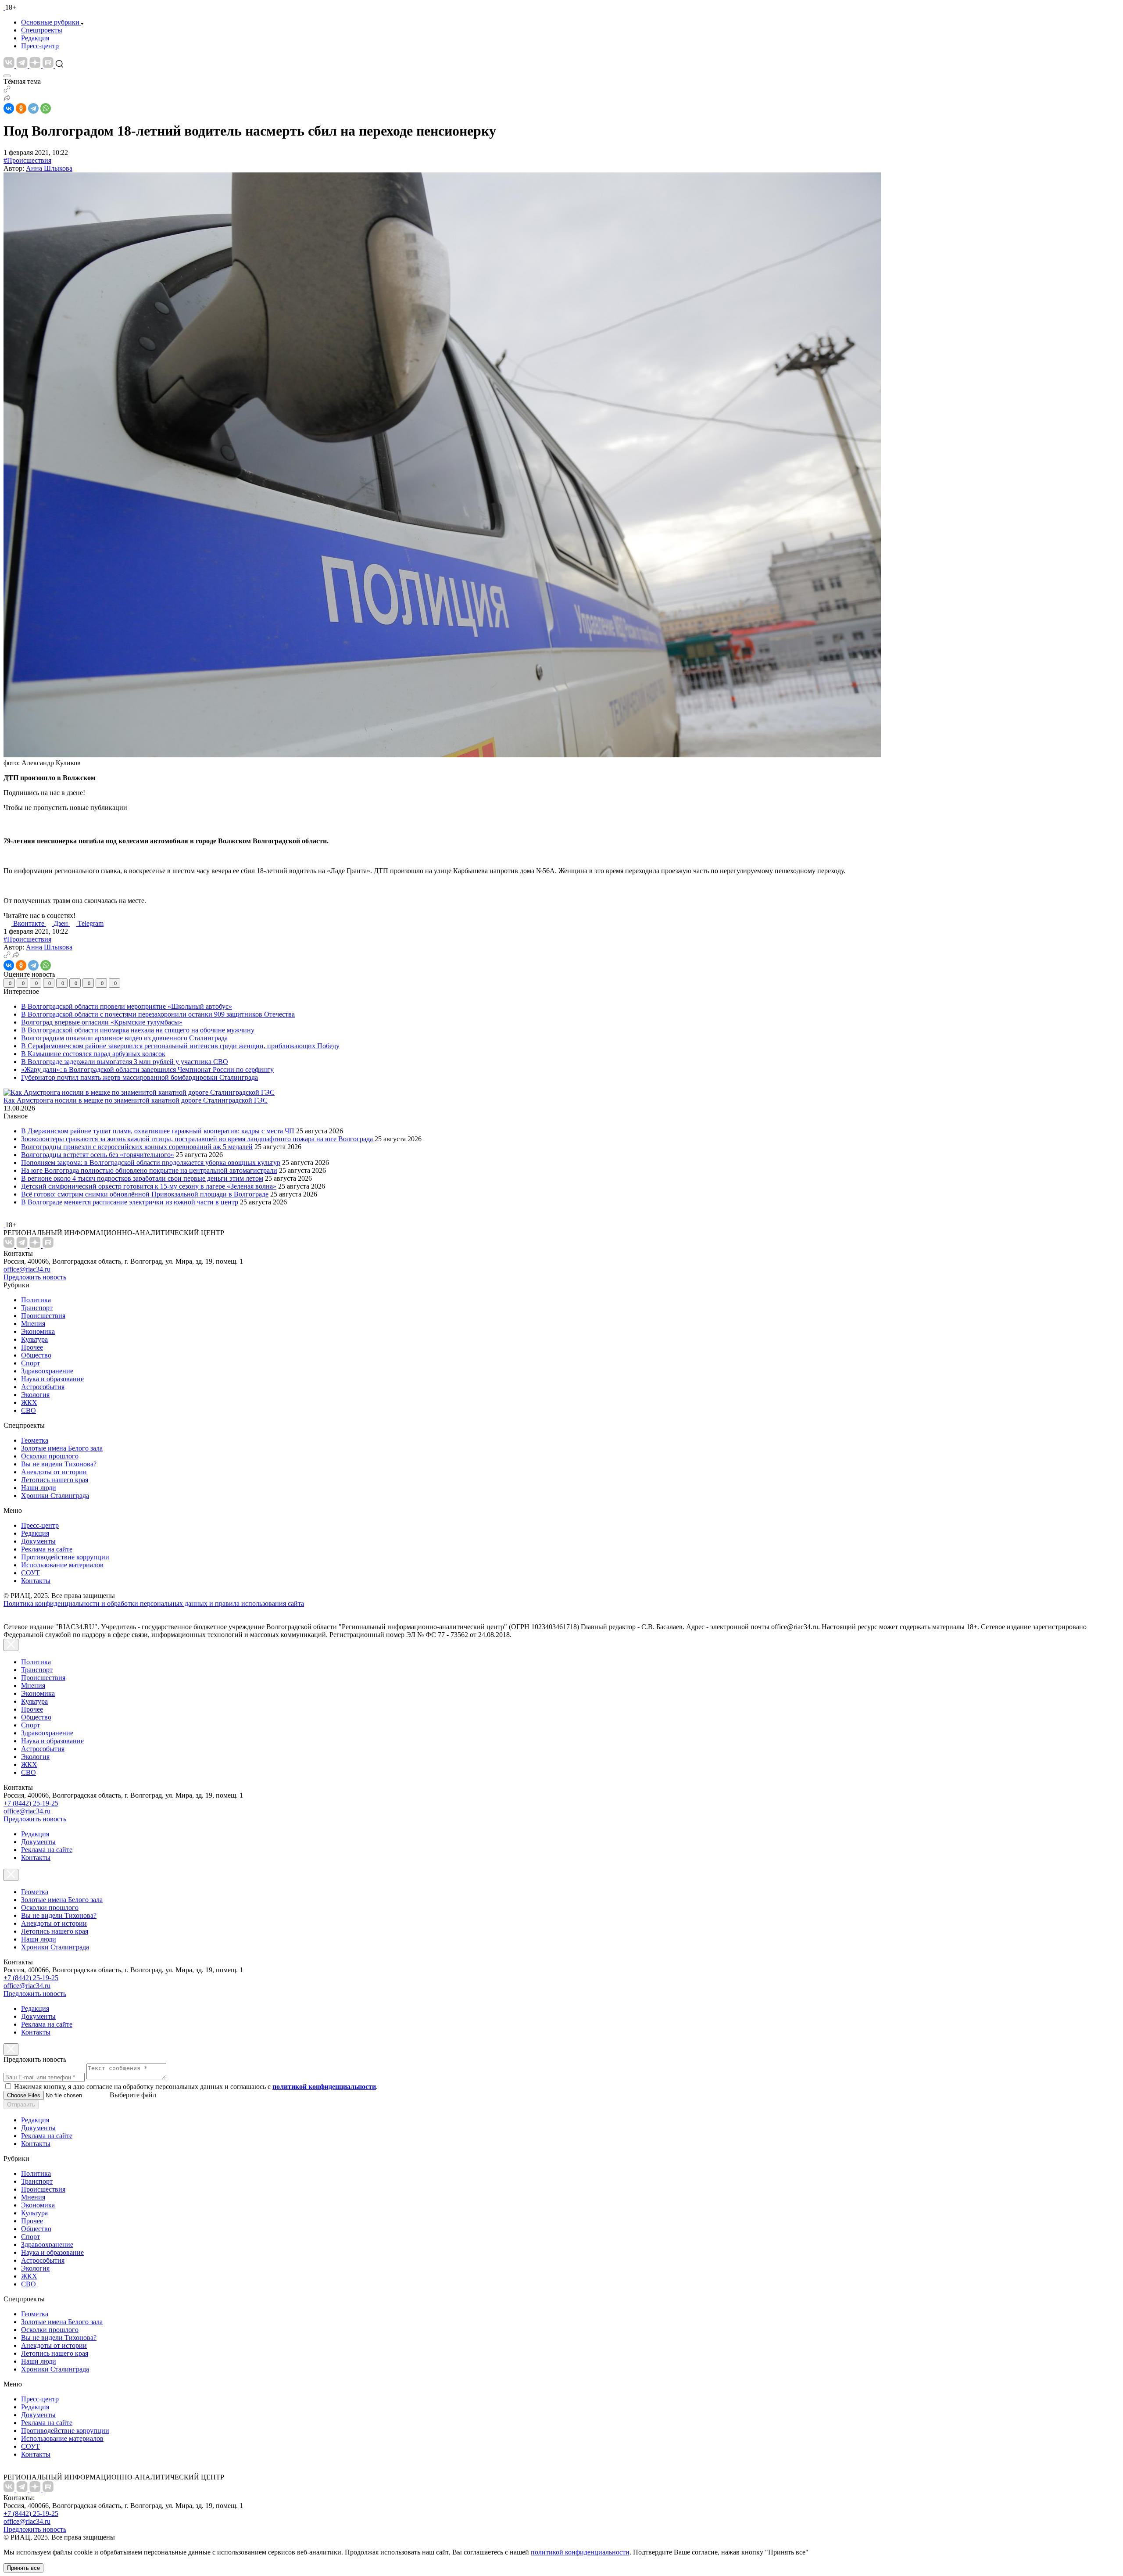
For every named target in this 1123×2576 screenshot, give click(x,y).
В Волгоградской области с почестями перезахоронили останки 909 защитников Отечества (158, 1014)
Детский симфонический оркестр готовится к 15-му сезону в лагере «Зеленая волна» (149, 1186)
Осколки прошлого (50, 1456)
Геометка (35, 1440)
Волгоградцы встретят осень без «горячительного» (98, 1155)
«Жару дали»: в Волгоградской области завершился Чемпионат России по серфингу (147, 1069)
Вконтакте (30, 923)
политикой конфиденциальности (580, 2552)
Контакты (36, 1581)
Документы (38, 1541)
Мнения (33, 1324)
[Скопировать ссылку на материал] (7, 90)
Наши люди (39, 1488)
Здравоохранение (47, 1371)
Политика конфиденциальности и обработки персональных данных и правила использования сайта (154, 1603)
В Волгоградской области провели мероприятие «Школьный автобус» (127, 1006)
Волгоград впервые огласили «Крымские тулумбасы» (102, 1022)
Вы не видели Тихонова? (59, 1464)
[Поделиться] (7, 99)
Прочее (32, 1347)
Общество (36, 1355)
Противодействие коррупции (65, 1557)
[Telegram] (33, 108)
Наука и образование (52, 1379)
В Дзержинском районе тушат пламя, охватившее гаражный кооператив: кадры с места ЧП (158, 1131)
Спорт (30, 1363)
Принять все (23, 2568)
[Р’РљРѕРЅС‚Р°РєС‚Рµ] (9, 108)
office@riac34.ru (27, 1269)
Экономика (38, 1331)
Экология (35, 1395)
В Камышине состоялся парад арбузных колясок (93, 1054)
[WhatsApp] (46, 108)
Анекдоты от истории (54, 1472)
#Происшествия (27, 160)
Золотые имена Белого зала (62, 1448)
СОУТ (30, 1573)
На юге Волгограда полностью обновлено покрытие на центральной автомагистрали (149, 1170)
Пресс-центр (40, 46)
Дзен (62, 923)
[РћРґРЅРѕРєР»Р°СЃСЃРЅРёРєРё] (21, 108)
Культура (34, 1339)
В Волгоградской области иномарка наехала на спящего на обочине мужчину (138, 1030)
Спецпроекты (42, 30)
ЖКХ (29, 1403)
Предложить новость (35, 1277)
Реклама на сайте (47, 1549)
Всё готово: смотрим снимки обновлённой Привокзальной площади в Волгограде (145, 1194)
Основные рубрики (50, 22)
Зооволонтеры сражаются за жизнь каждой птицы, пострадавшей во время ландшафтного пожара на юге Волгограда (198, 1139)
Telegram (91, 923)
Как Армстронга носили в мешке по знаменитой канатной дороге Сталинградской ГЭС (136, 1100)
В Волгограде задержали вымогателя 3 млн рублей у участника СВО (125, 1062)
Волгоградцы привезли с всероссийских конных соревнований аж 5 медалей (137, 1147)
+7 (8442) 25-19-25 (31, 1803)
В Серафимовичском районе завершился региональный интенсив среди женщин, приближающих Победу (180, 1046)
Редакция (35, 38)
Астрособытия (43, 1387)
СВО (29, 1410)
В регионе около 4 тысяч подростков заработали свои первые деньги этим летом (142, 1178)
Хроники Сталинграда (55, 1496)
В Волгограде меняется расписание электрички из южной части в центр (130, 1202)
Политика (36, 1300)
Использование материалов (62, 1565)
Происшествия (43, 1316)
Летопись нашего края (55, 1480)
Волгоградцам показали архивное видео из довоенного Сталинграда (124, 1038)
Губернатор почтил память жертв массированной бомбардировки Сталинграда (139, 1077)
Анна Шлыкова (49, 168)
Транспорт (37, 1308)
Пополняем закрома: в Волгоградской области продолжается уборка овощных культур (151, 1163)
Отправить (21, 2105)
